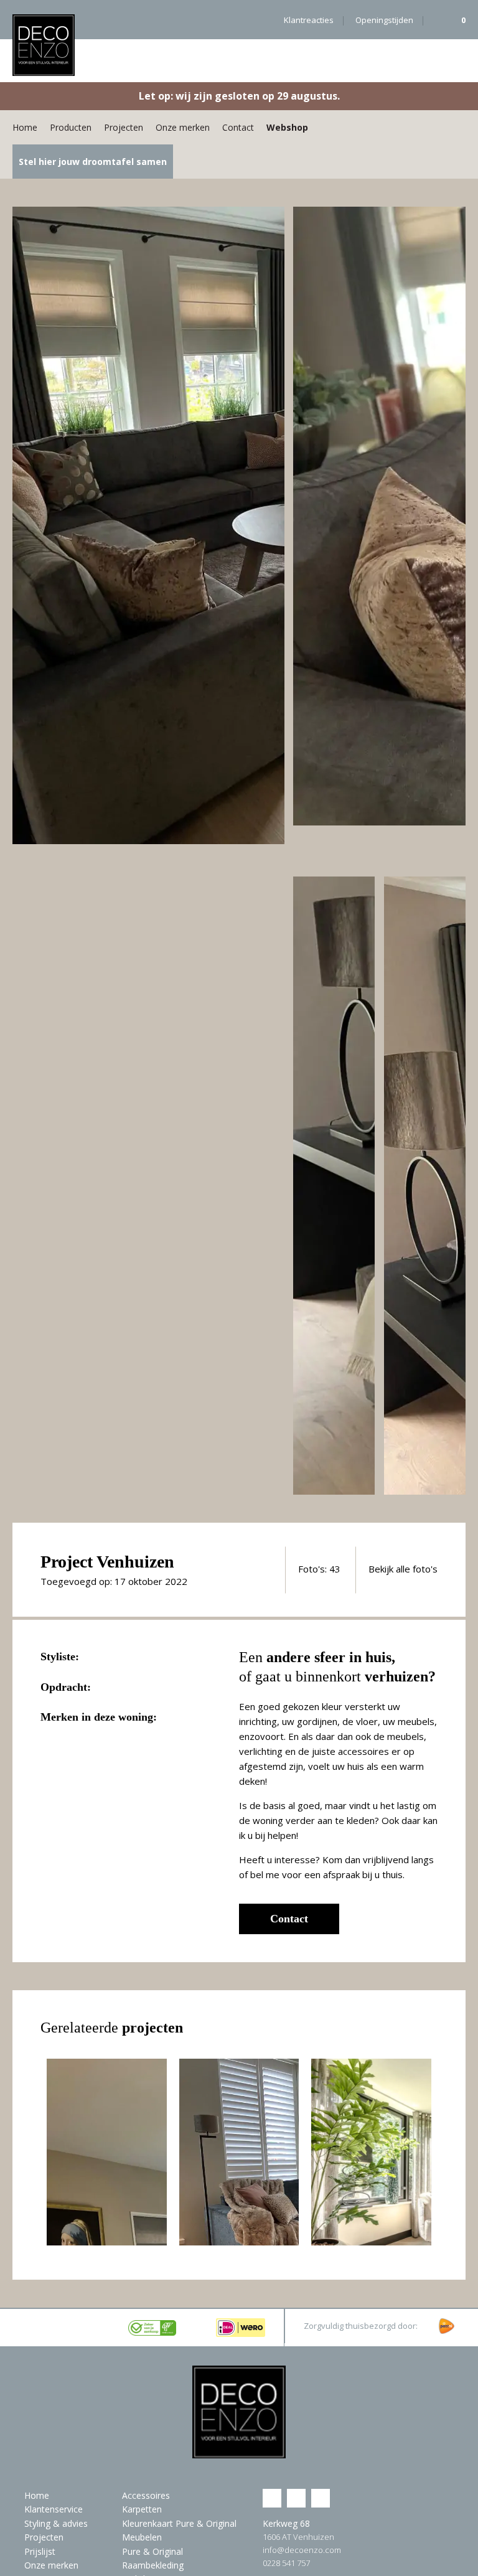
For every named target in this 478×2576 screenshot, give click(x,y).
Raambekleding (153, 2565)
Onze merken (183, 127)
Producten (71, 127)
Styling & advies (56, 2523)
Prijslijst (40, 2551)
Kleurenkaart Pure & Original (179, 2523)
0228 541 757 (286, 2563)
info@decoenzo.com (302, 2550)
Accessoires (146, 2495)
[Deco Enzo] (44, 45)
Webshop (287, 127)
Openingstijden (384, 20)
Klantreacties (309, 20)
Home (25, 127)
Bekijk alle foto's (403, 1569)
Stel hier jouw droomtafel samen (93, 162)
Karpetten (142, 2509)
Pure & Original (152, 2551)
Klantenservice (54, 2509)
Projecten (124, 127)
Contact (238, 127)
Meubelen (142, 2537)
